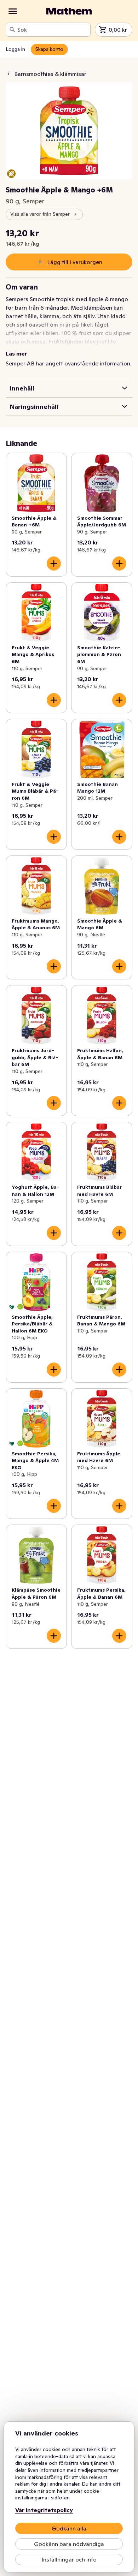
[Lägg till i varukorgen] (54, 563)
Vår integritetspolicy (44, 2510)
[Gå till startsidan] (69, 11)
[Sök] (12, 30)
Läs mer (16, 353)
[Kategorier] (13, 11)
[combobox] (52, 30)
